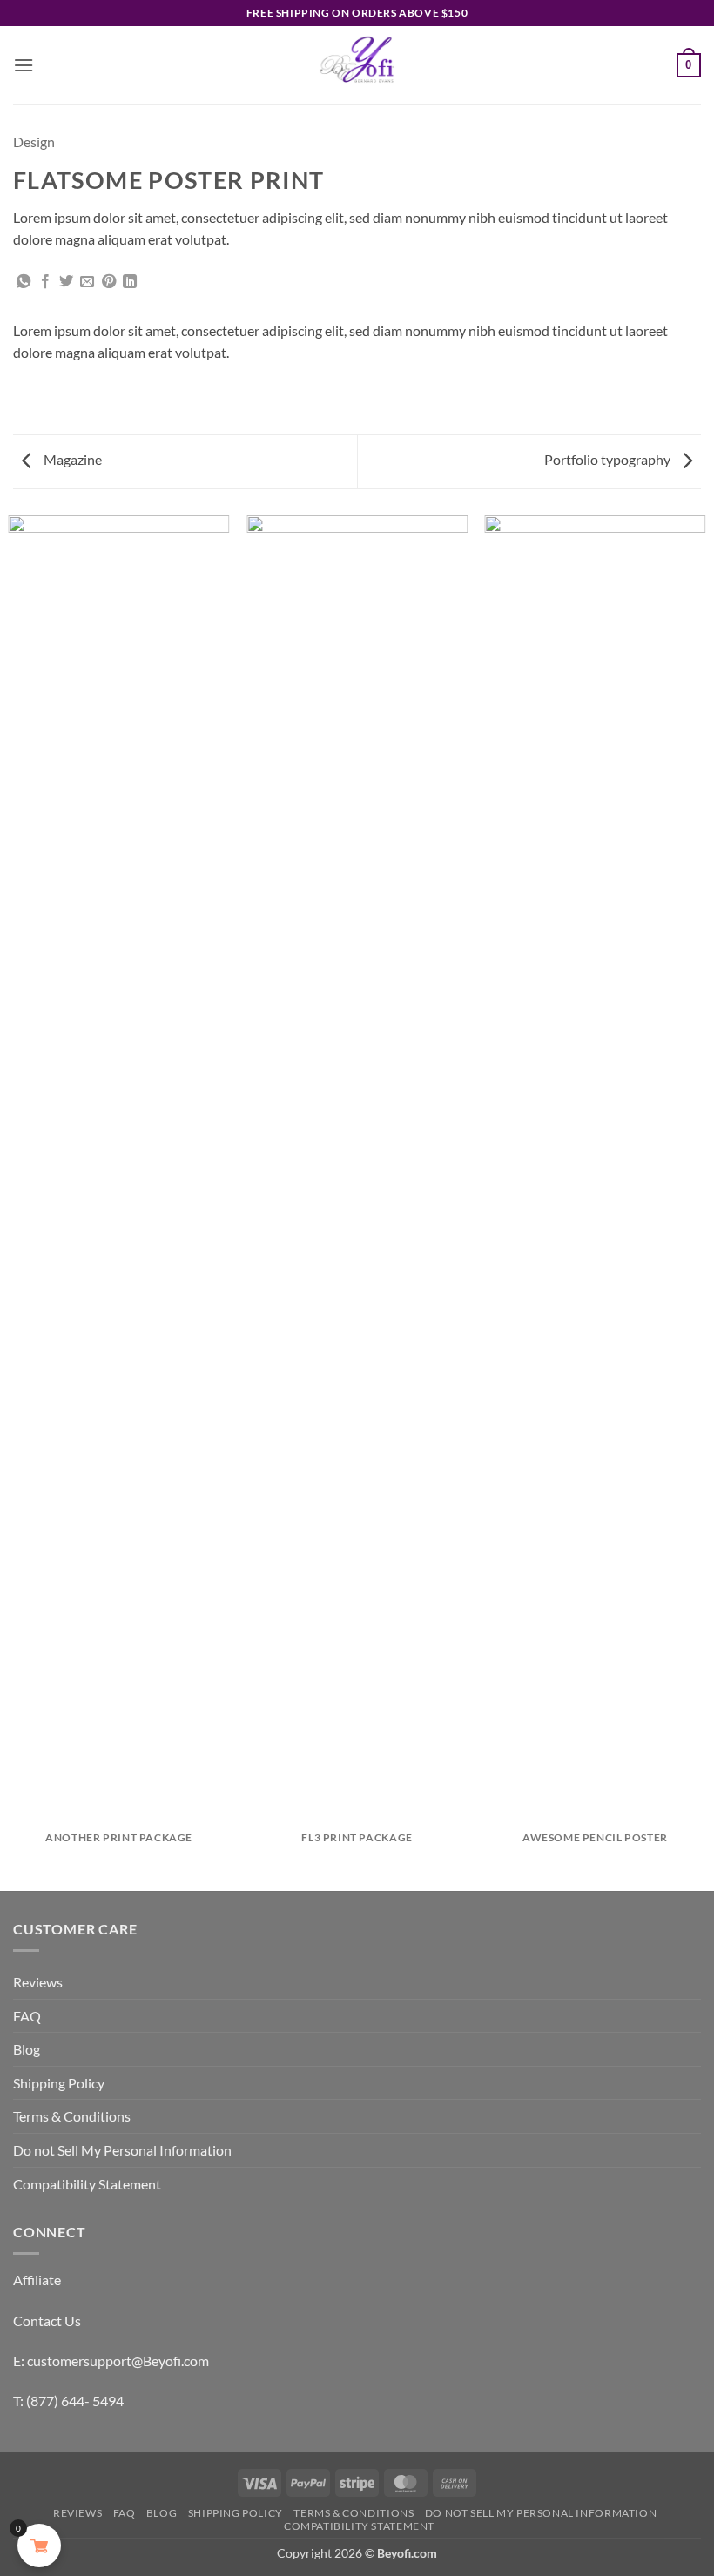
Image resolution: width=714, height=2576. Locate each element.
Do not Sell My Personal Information (122, 2150)
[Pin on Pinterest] (109, 282)
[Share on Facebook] (45, 282)
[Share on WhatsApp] (24, 282)
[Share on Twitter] (66, 282)
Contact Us (47, 2320)
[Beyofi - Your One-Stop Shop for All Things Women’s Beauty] (357, 65)
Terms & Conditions (72, 2116)
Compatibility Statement (87, 2184)
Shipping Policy (59, 2083)
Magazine (71, 459)
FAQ (27, 2016)
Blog (27, 2049)
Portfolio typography (609, 459)
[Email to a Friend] (87, 282)
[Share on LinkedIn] (130, 282)
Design (34, 141)
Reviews (38, 1982)
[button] (24, 65)
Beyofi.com (407, 2553)
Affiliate (37, 2280)
